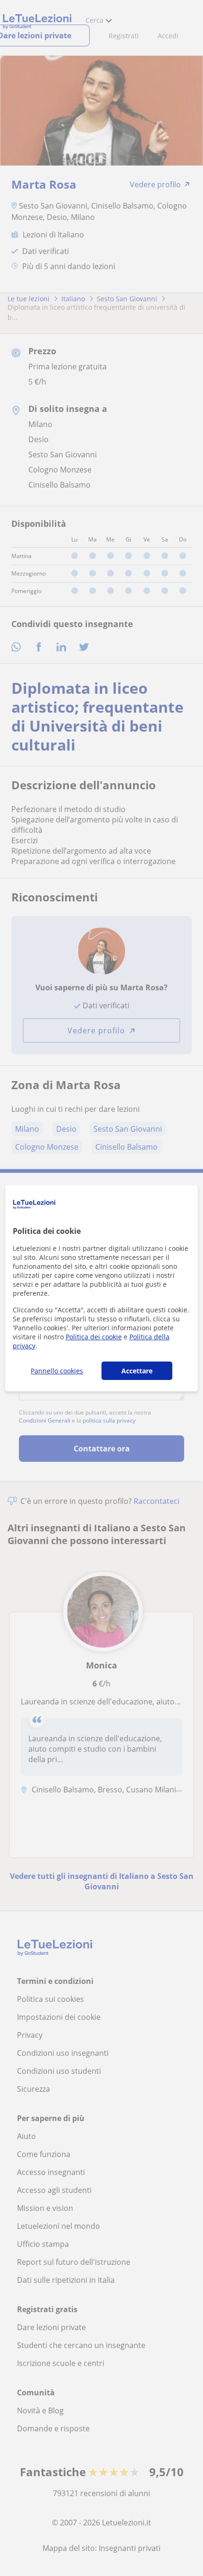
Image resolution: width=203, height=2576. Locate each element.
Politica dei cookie (94, 1337)
